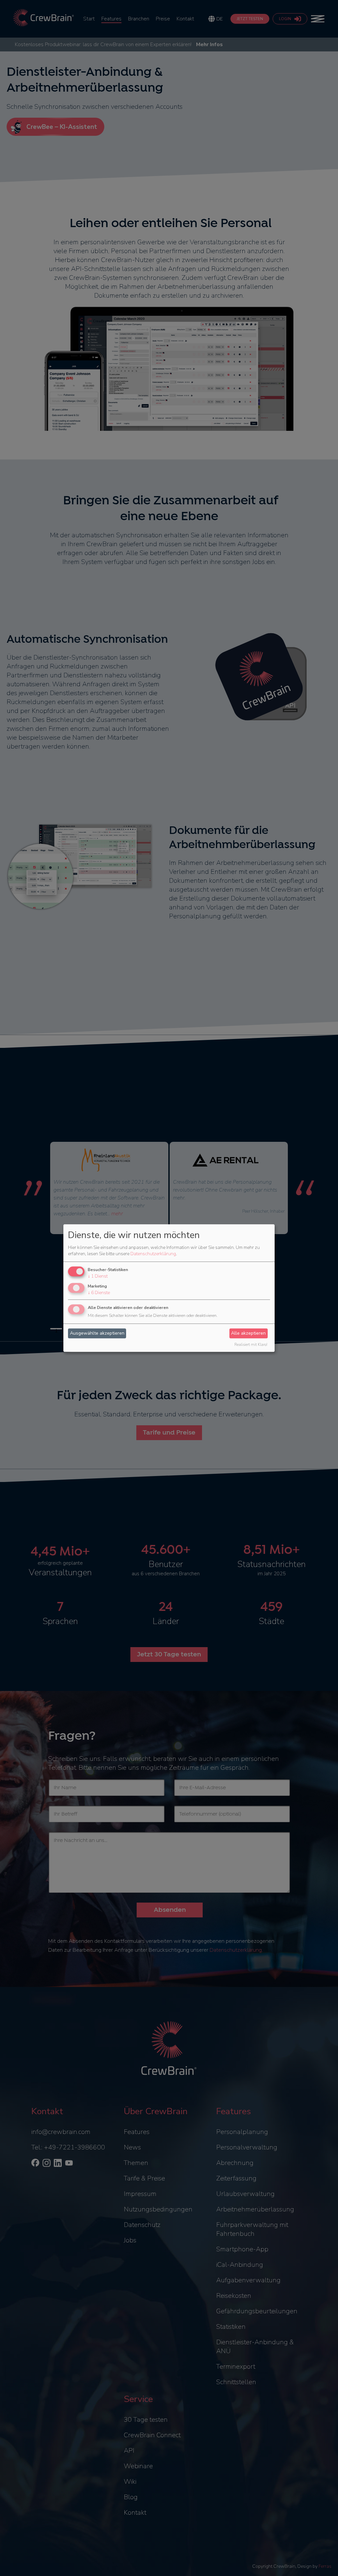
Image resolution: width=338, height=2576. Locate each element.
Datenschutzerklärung (153, 1254)
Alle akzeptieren (248, 1333)
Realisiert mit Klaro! (251, 1345)
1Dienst (98, 1276)
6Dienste (99, 1293)
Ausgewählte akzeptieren (97, 1333)
